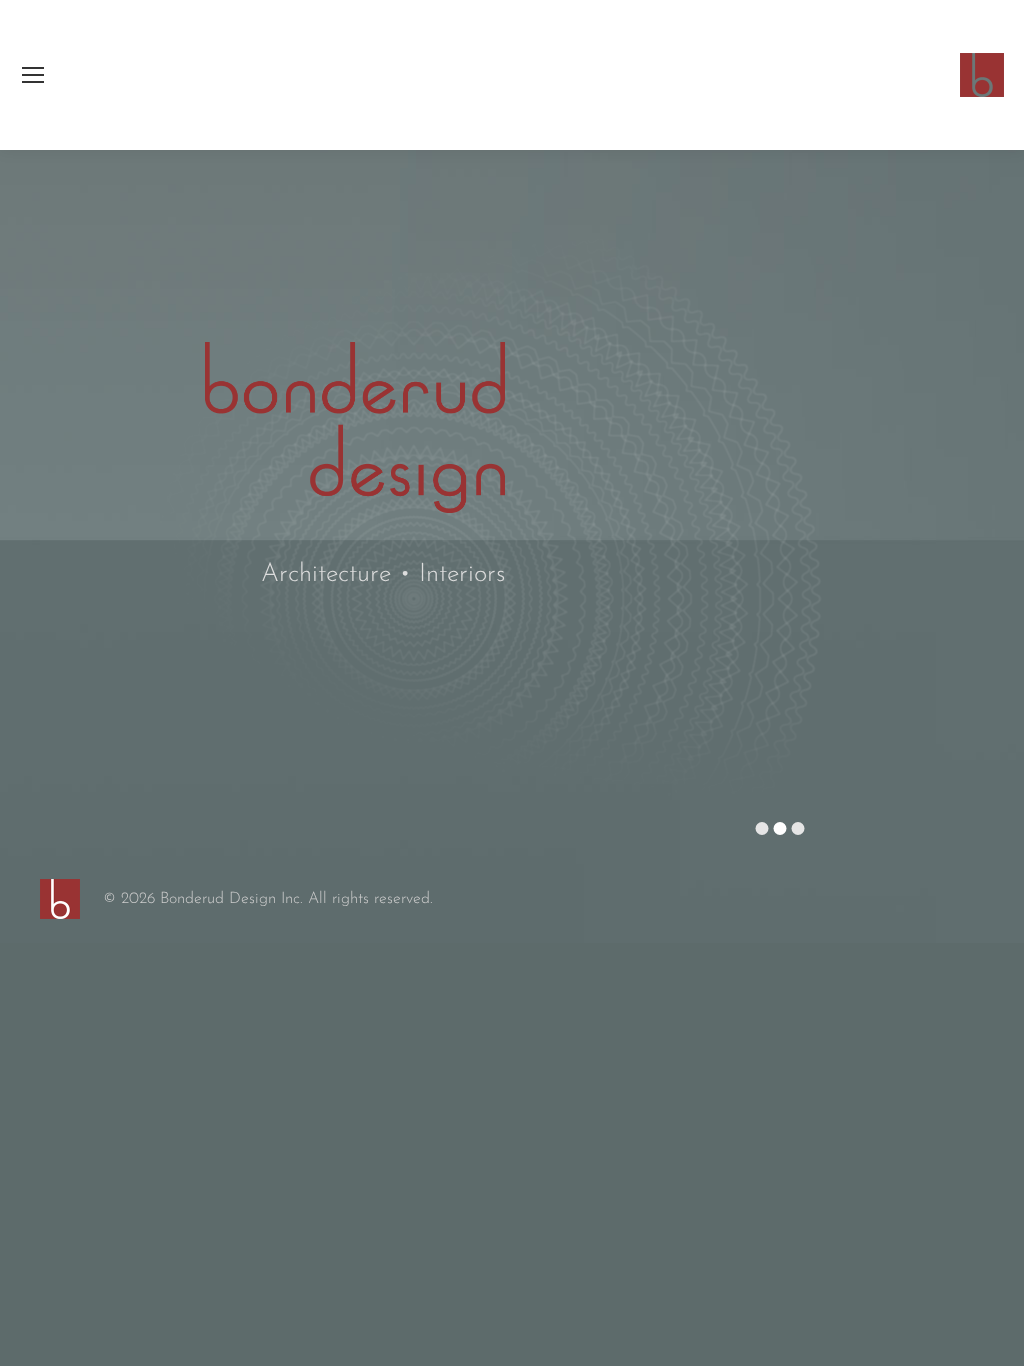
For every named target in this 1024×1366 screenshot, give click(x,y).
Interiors (462, 574)
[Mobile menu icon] (33, 75)
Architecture (326, 574)
